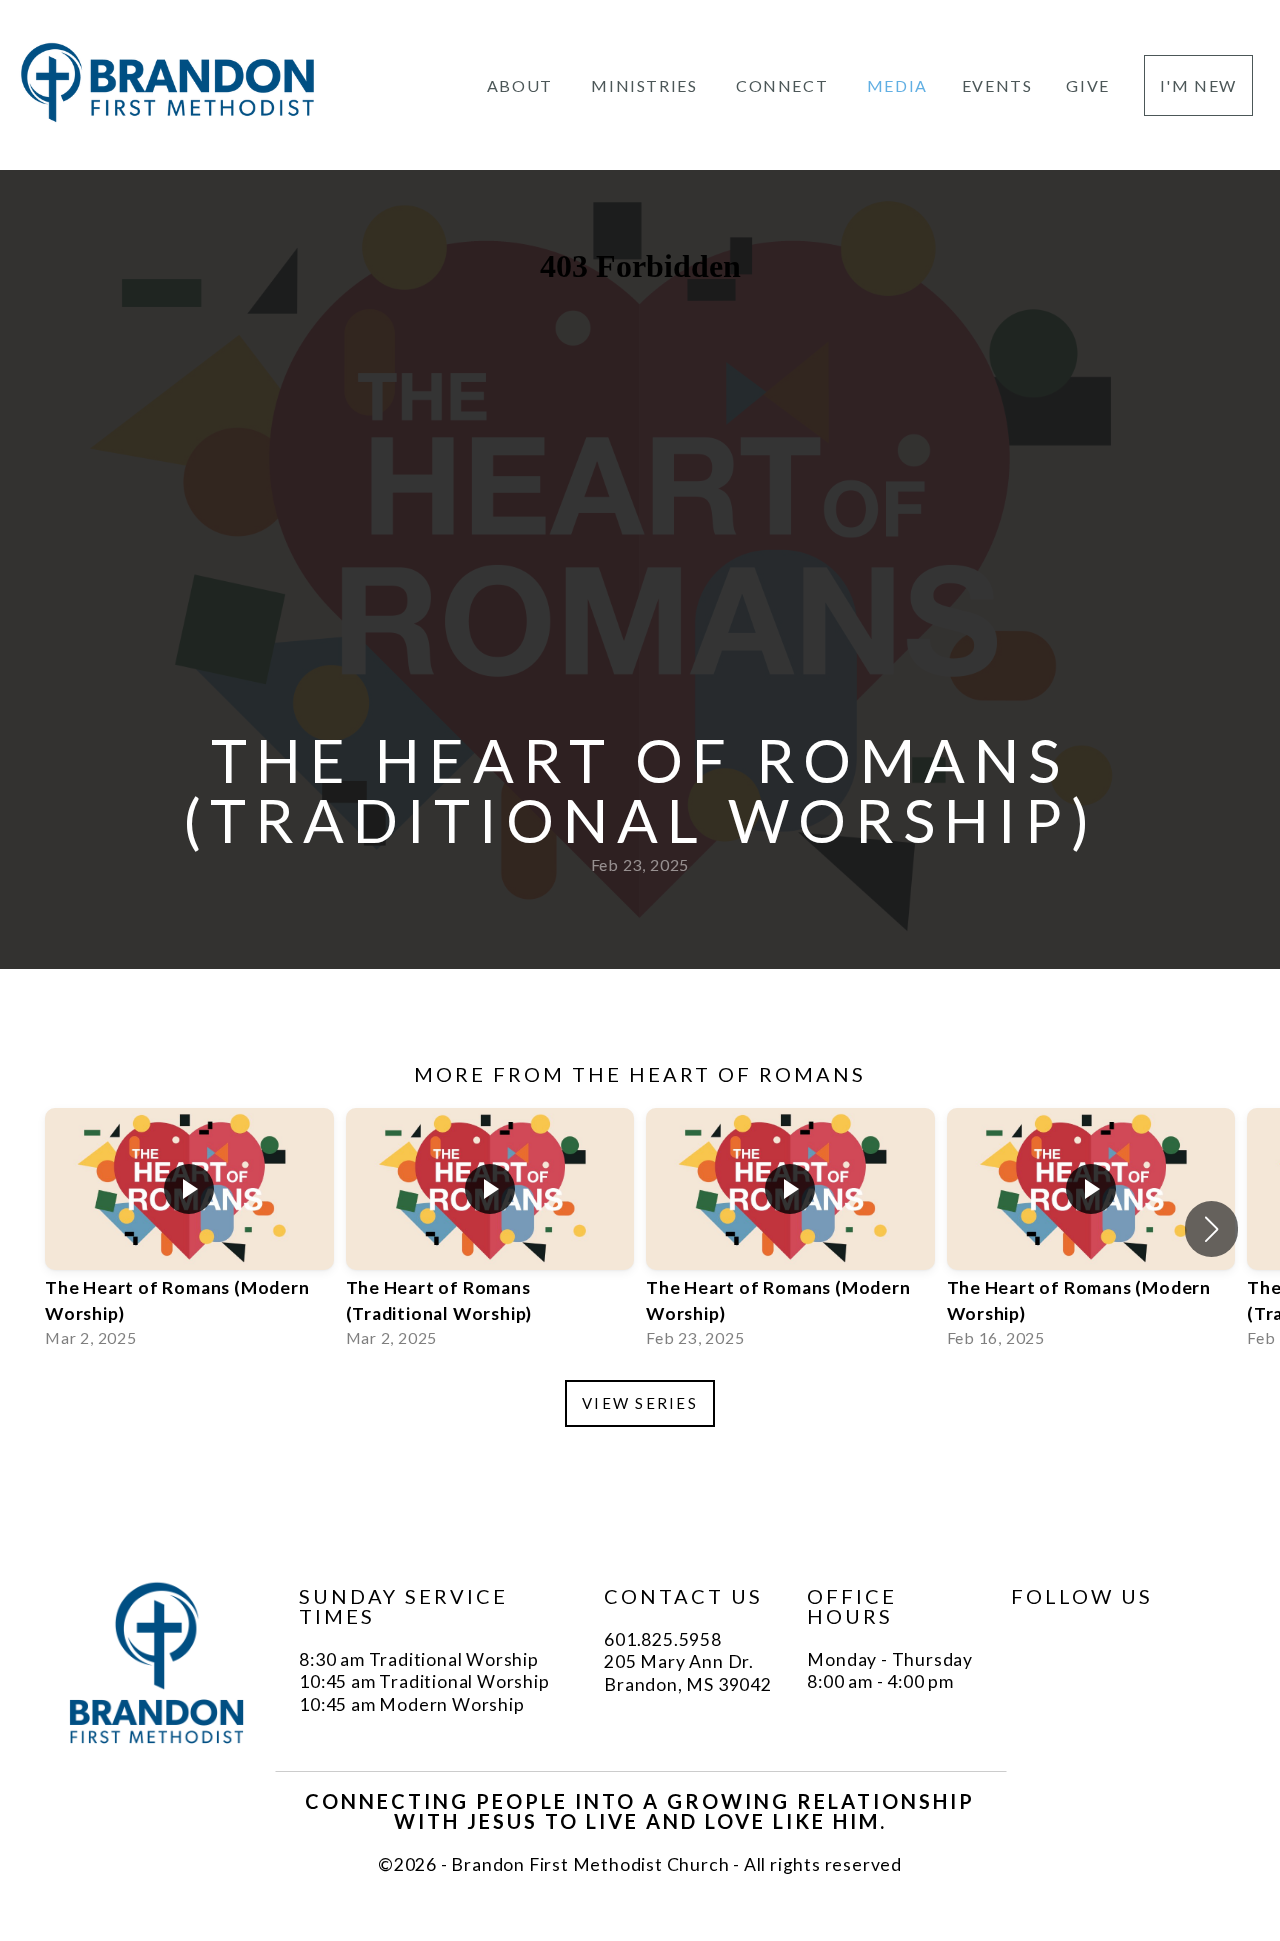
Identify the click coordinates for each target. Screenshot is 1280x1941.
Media (897, 85)
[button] (1211, 1229)
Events (997, 85)
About (522, 85)
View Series (640, 1403)
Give (1087, 85)
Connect (784, 85)
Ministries (646, 85)
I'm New (1198, 85)
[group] (189, 1229)
